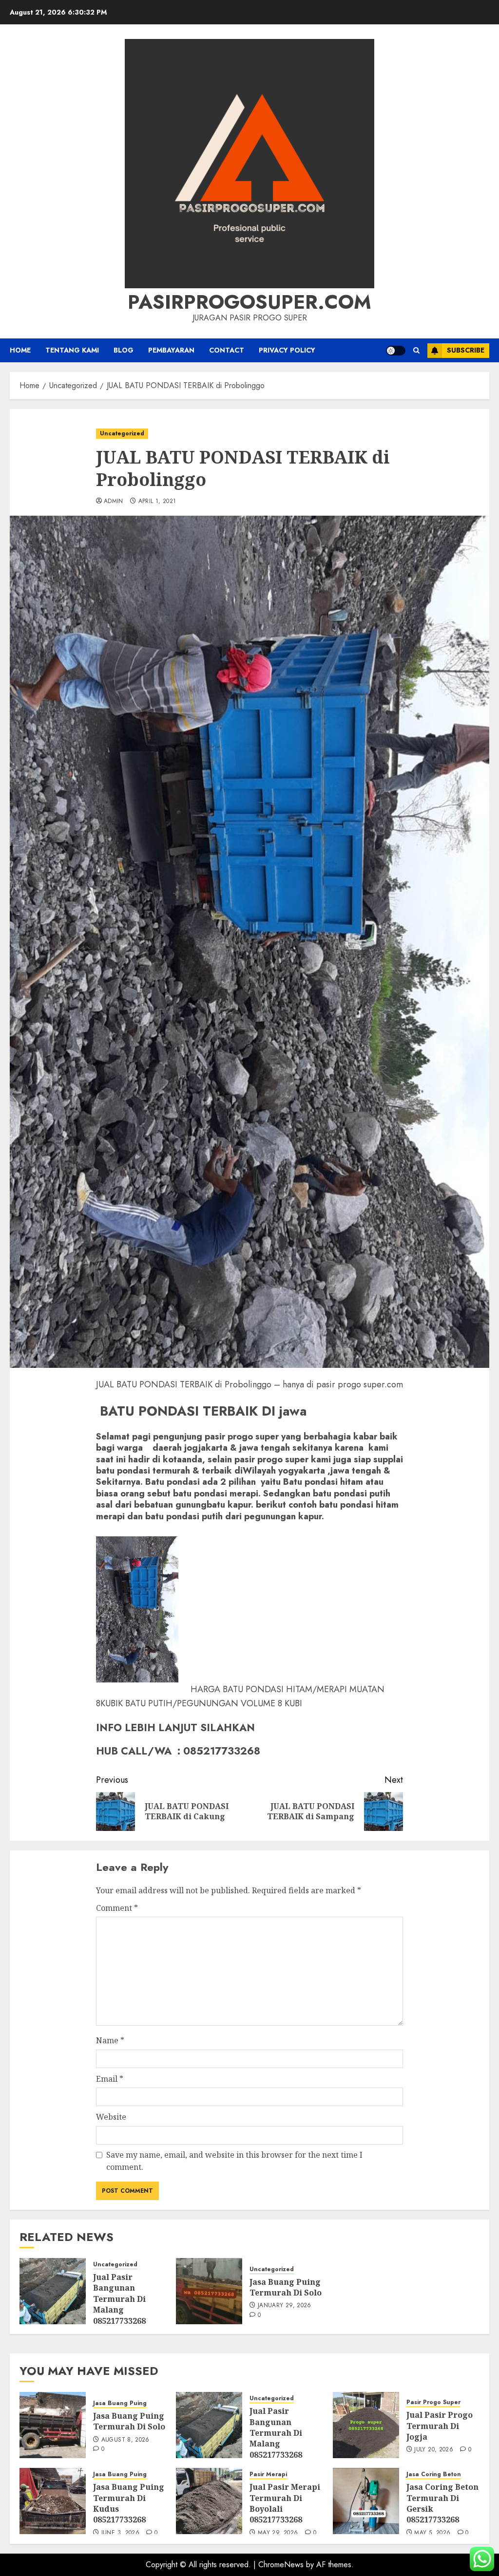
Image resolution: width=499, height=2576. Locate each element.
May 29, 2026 (278, 2533)
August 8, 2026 (125, 2440)
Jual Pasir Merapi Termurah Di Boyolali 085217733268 (285, 2503)
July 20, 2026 (434, 2450)
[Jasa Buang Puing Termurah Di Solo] (209, 2291)
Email (110, 2079)
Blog (124, 350)
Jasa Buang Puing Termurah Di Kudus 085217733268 (129, 2503)
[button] (416, 350)
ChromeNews (281, 2565)
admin (114, 502)
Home (20, 350)
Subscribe (466, 350)
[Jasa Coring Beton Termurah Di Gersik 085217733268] (366, 2501)
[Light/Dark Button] (396, 351)
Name (110, 2040)
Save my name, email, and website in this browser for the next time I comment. (234, 2161)
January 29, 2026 (285, 2306)
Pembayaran (171, 350)
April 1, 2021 (157, 502)
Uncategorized (122, 433)
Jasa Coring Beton (434, 2474)
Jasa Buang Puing (120, 2403)
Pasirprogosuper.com (249, 302)
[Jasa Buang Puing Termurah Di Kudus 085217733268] (53, 2501)
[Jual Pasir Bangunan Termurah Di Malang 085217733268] (53, 2291)
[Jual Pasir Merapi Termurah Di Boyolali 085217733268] (209, 2501)
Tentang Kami (72, 350)
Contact (227, 350)
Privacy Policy (287, 350)
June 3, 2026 (120, 2533)
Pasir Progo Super (433, 2402)
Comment (117, 1908)
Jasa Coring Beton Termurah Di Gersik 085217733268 (442, 2503)
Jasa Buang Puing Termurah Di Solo (286, 2287)
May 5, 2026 (432, 2533)
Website (111, 2117)
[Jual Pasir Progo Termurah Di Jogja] (366, 2425)
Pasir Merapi (268, 2474)
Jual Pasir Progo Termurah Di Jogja (440, 2426)
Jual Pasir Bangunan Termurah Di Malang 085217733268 (119, 2299)
